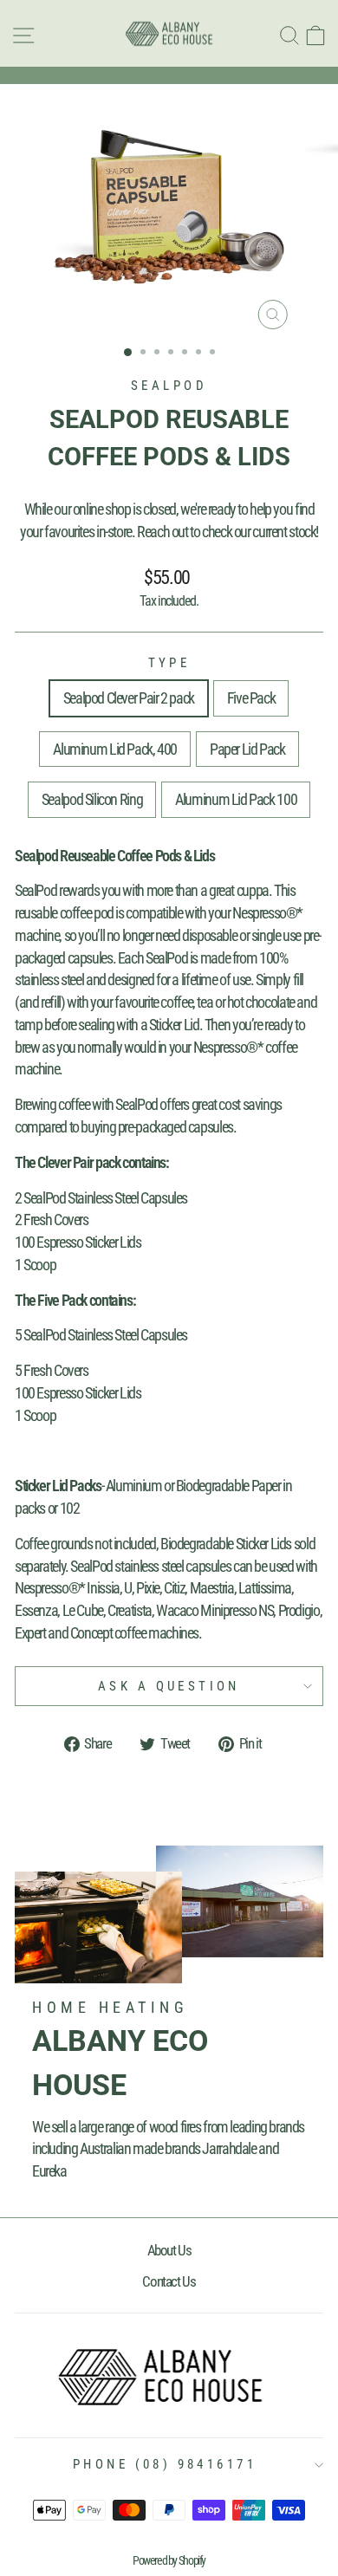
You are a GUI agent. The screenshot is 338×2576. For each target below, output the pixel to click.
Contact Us (169, 2281)
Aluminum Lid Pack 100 (236, 799)
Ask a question (169, 1686)
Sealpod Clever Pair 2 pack (129, 698)
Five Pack (251, 698)
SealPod (169, 386)
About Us (169, 2250)
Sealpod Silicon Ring (92, 799)
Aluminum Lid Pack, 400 (115, 749)
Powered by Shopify (169, 2560)
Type (169, 663)
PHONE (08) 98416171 (165, 2464)
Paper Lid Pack (247, 749)
